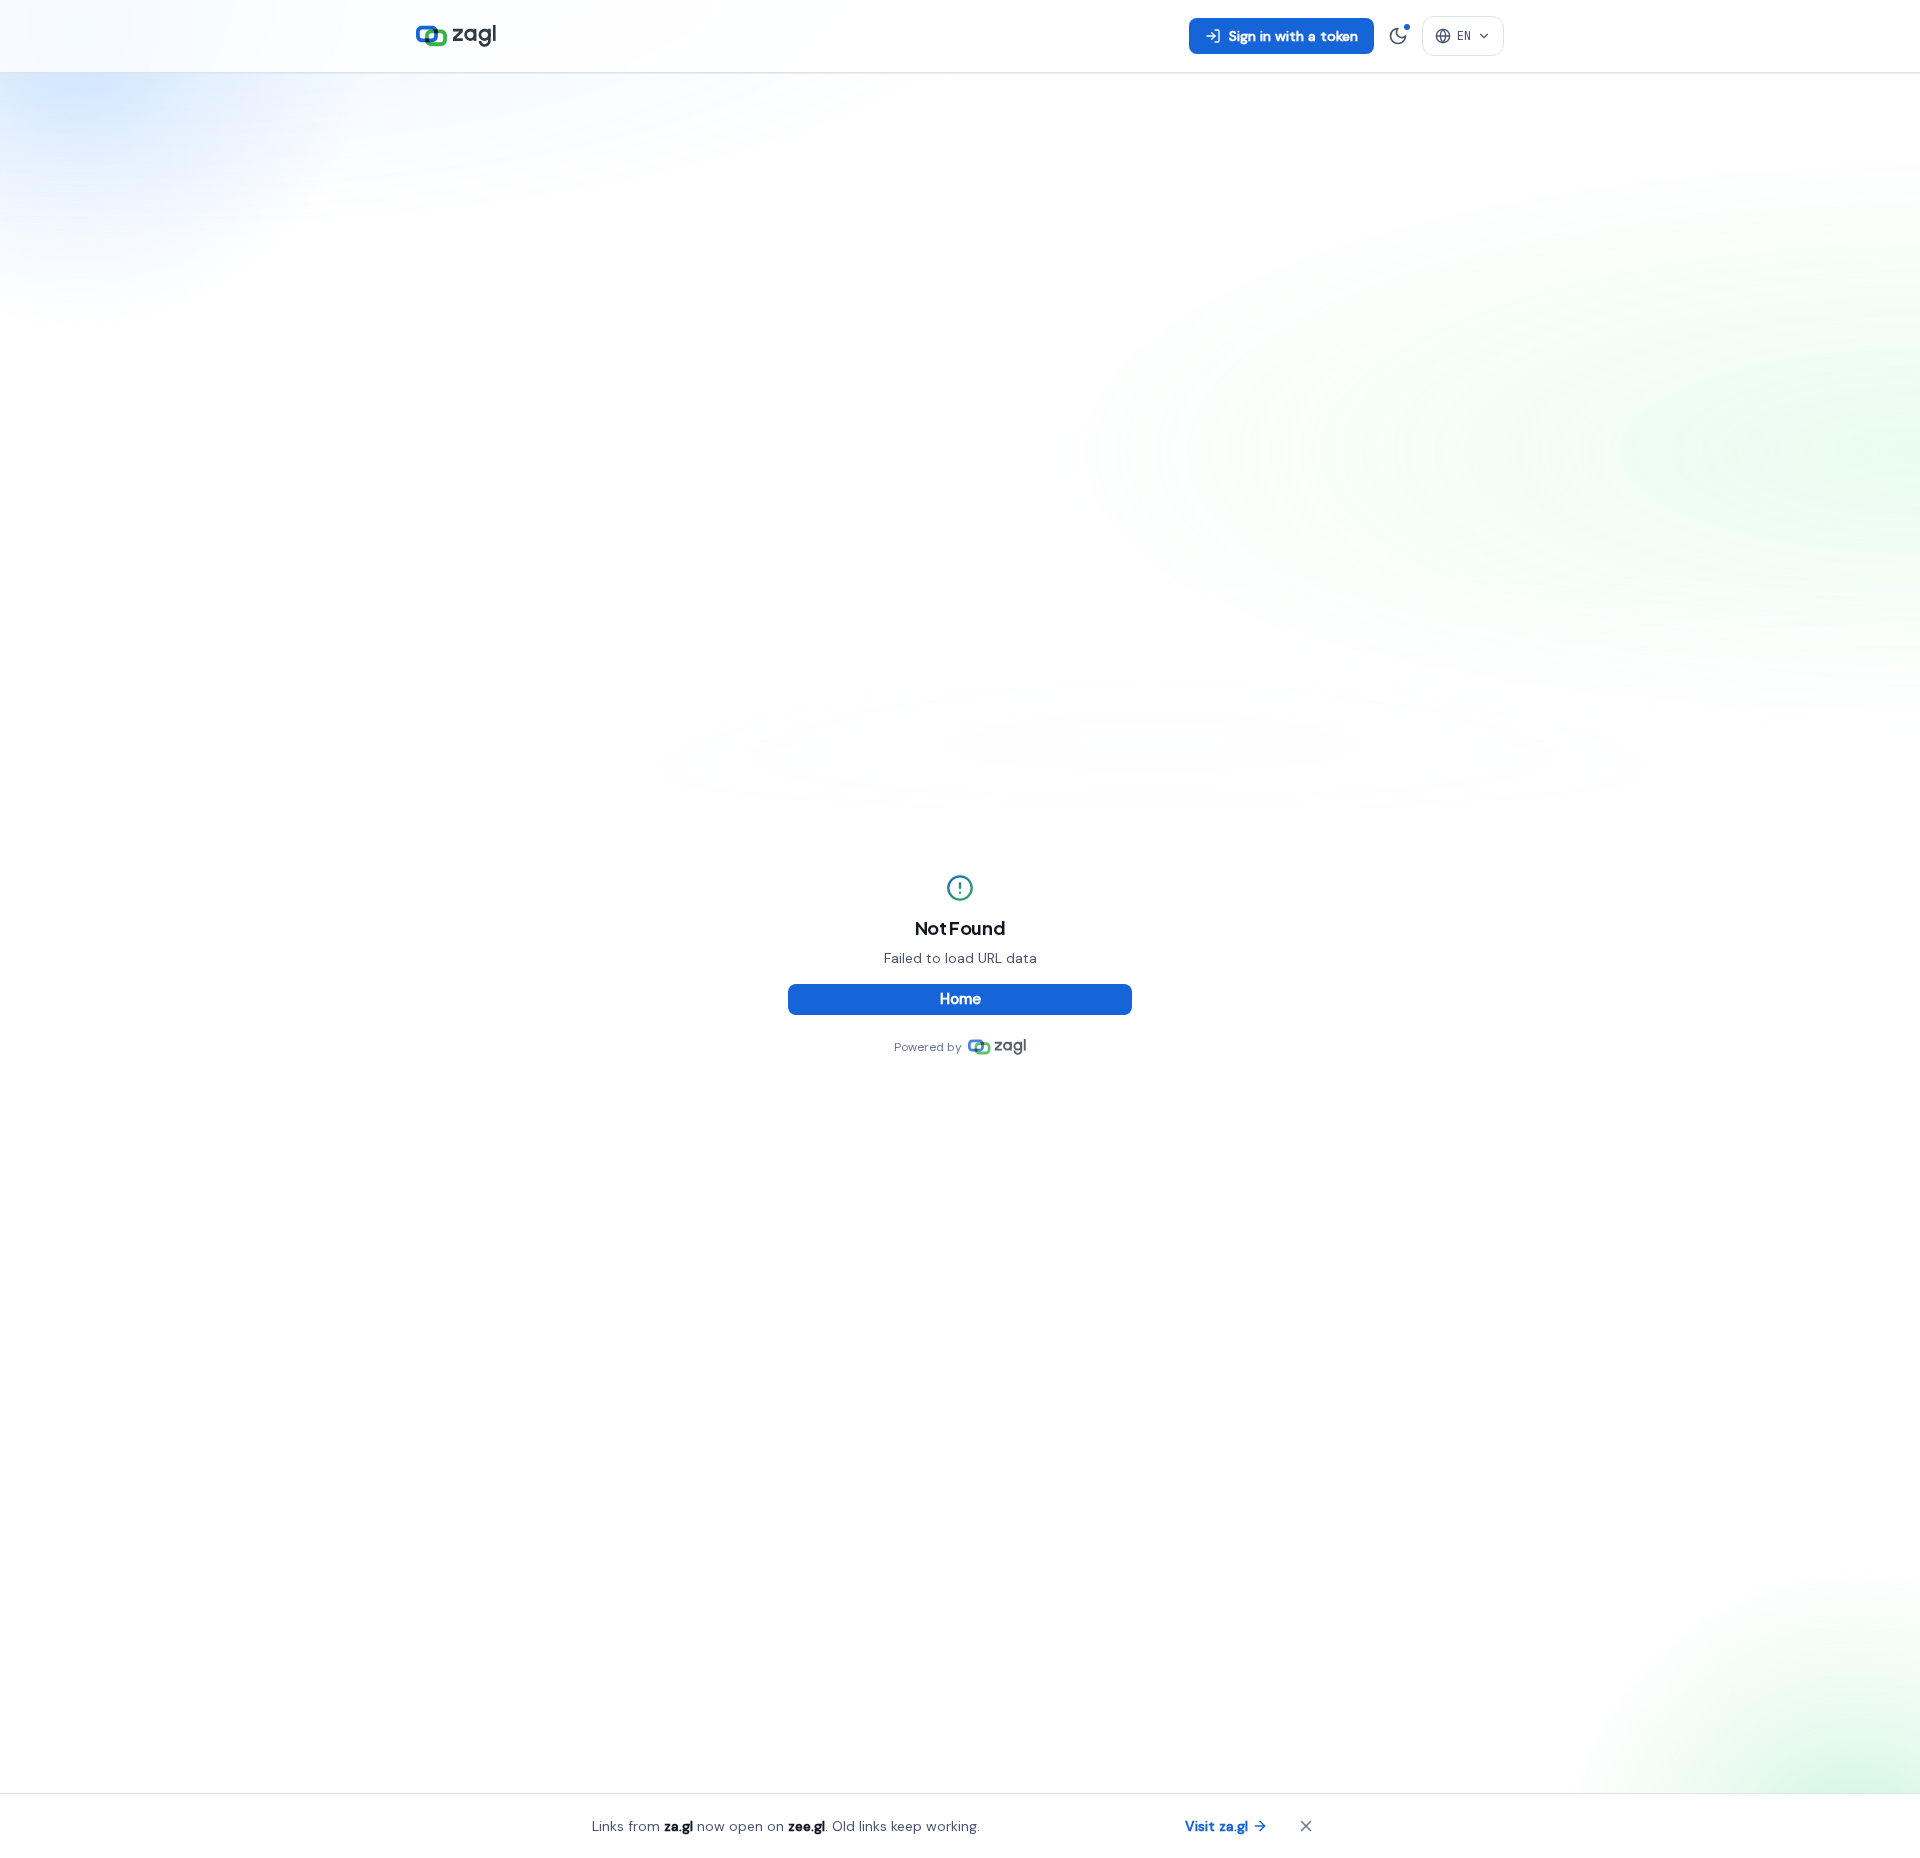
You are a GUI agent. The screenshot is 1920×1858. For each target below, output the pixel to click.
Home (960, 999)
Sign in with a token (1293, 36)
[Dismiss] (1306, 1826)
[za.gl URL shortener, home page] (456, 36)
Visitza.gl (1216, 1826)
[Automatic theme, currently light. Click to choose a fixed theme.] (1398, 36)
